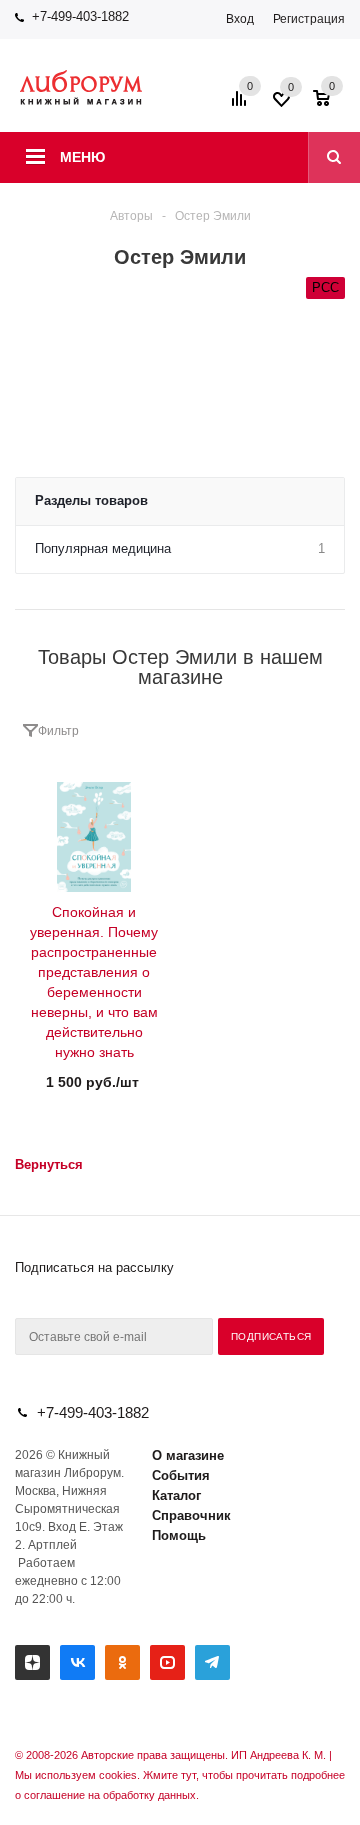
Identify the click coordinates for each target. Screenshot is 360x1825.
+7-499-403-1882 (80, 16)
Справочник (191, 1515)
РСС (325, 287)
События (181, 1475)
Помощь (179, 1535)
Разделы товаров (91, 500)
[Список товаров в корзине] (331, 105)
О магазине (188, 1455)
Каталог (176, 1495)
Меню (82, 157)
